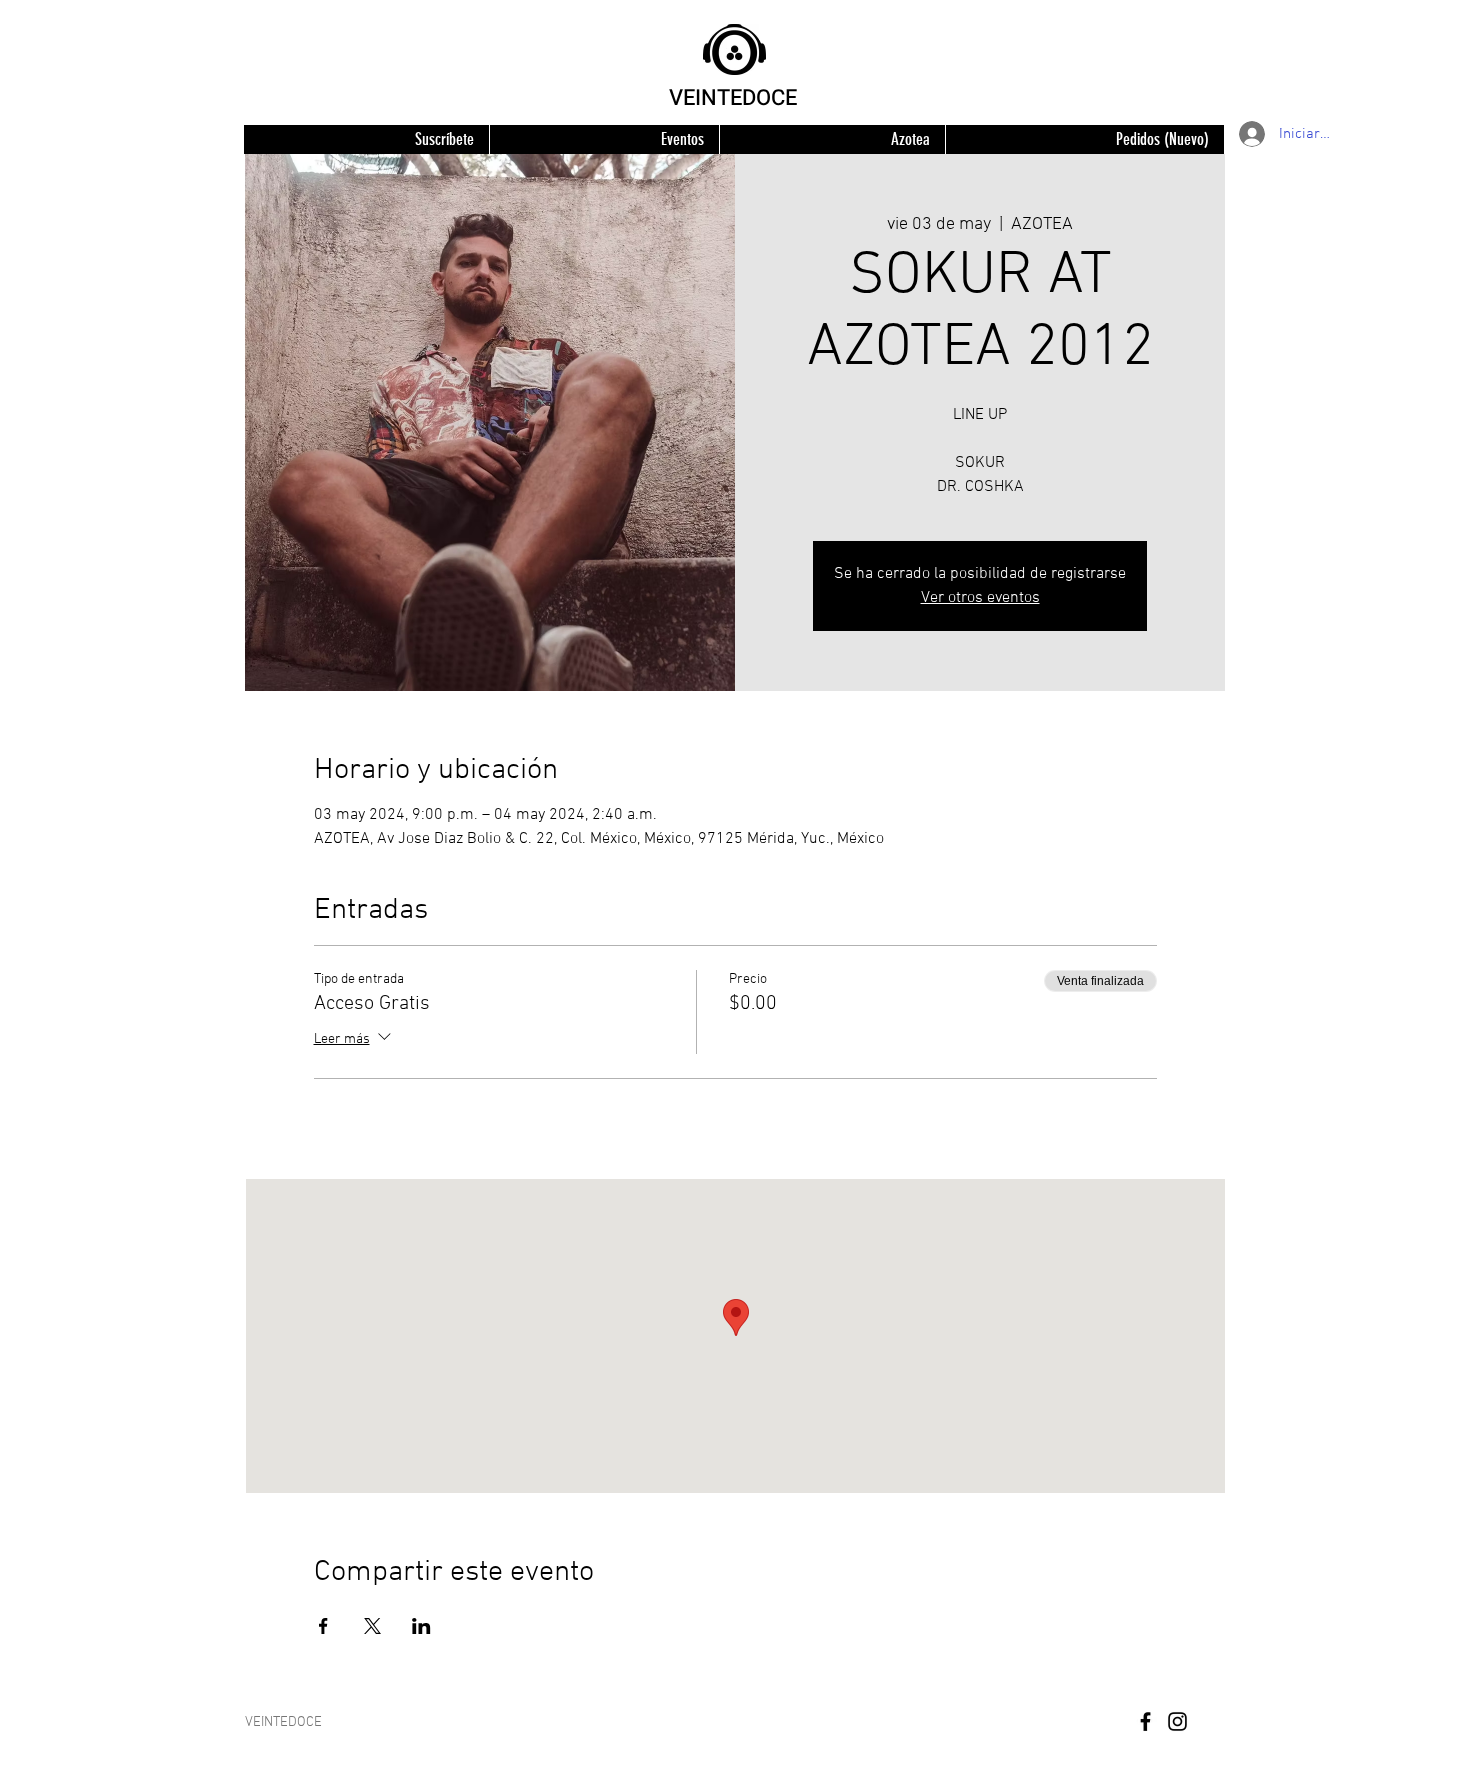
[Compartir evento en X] (372, 1626)
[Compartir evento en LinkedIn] (421, 1626)
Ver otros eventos (980, 598)
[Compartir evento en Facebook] (323, 1626)
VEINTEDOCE (733, 98)
